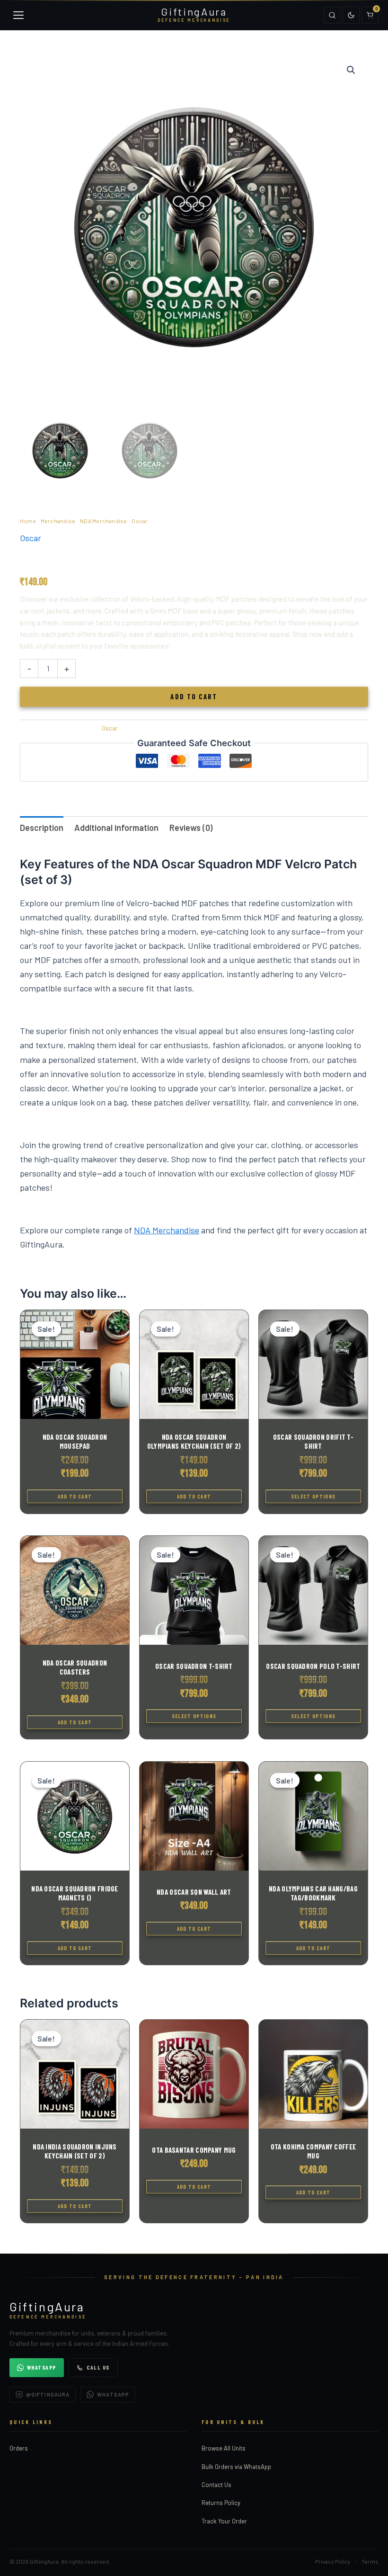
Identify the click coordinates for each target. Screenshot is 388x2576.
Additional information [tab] (116, 828)
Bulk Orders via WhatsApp (236, 2467)
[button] (351, 70)
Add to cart (194, 696)
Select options (313, 1496)
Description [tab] (42, 828)
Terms (370, 2561)
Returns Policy (221, 2503)
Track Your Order (224, 2521)
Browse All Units (224, 2448)
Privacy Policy (333, 2561)
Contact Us (216, 2485)
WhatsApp (42, 2367)
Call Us (98, 2367)
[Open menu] (18, 15)
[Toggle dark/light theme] (351, 15)
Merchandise (58, 521)
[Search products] (332, 15)
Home (28, 521)
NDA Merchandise (104, 521)
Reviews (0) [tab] (191, 828)
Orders (19, 2448)
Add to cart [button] (75, 1496)
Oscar (140, 521)
